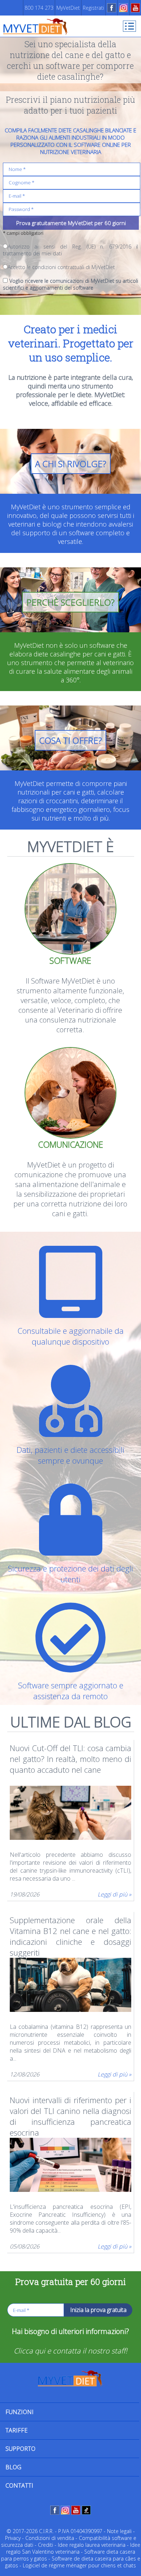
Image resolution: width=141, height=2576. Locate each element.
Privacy (13, 2538)
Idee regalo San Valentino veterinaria (73, 2548)
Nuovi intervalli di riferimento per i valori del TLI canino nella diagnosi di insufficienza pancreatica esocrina (71, 2111)
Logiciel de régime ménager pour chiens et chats (79, 2565)
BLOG (13, 2467)
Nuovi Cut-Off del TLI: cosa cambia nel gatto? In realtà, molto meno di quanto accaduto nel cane (71, 1759)
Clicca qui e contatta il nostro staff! (70, 2351)
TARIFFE (16, 2430)
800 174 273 (39, 8)
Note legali (119, 2531)
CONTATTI (19, 2485)
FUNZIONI (20, 2412)
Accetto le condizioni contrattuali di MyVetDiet (61, 267)
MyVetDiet (68, 8)
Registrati (93, 8)
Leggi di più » (114, 1894)
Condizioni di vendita (50, 2538)
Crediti (46, 2545)
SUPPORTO (20, 2449)
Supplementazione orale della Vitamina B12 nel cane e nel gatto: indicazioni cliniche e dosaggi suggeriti (71, 1931)
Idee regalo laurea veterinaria (92, 2545)
